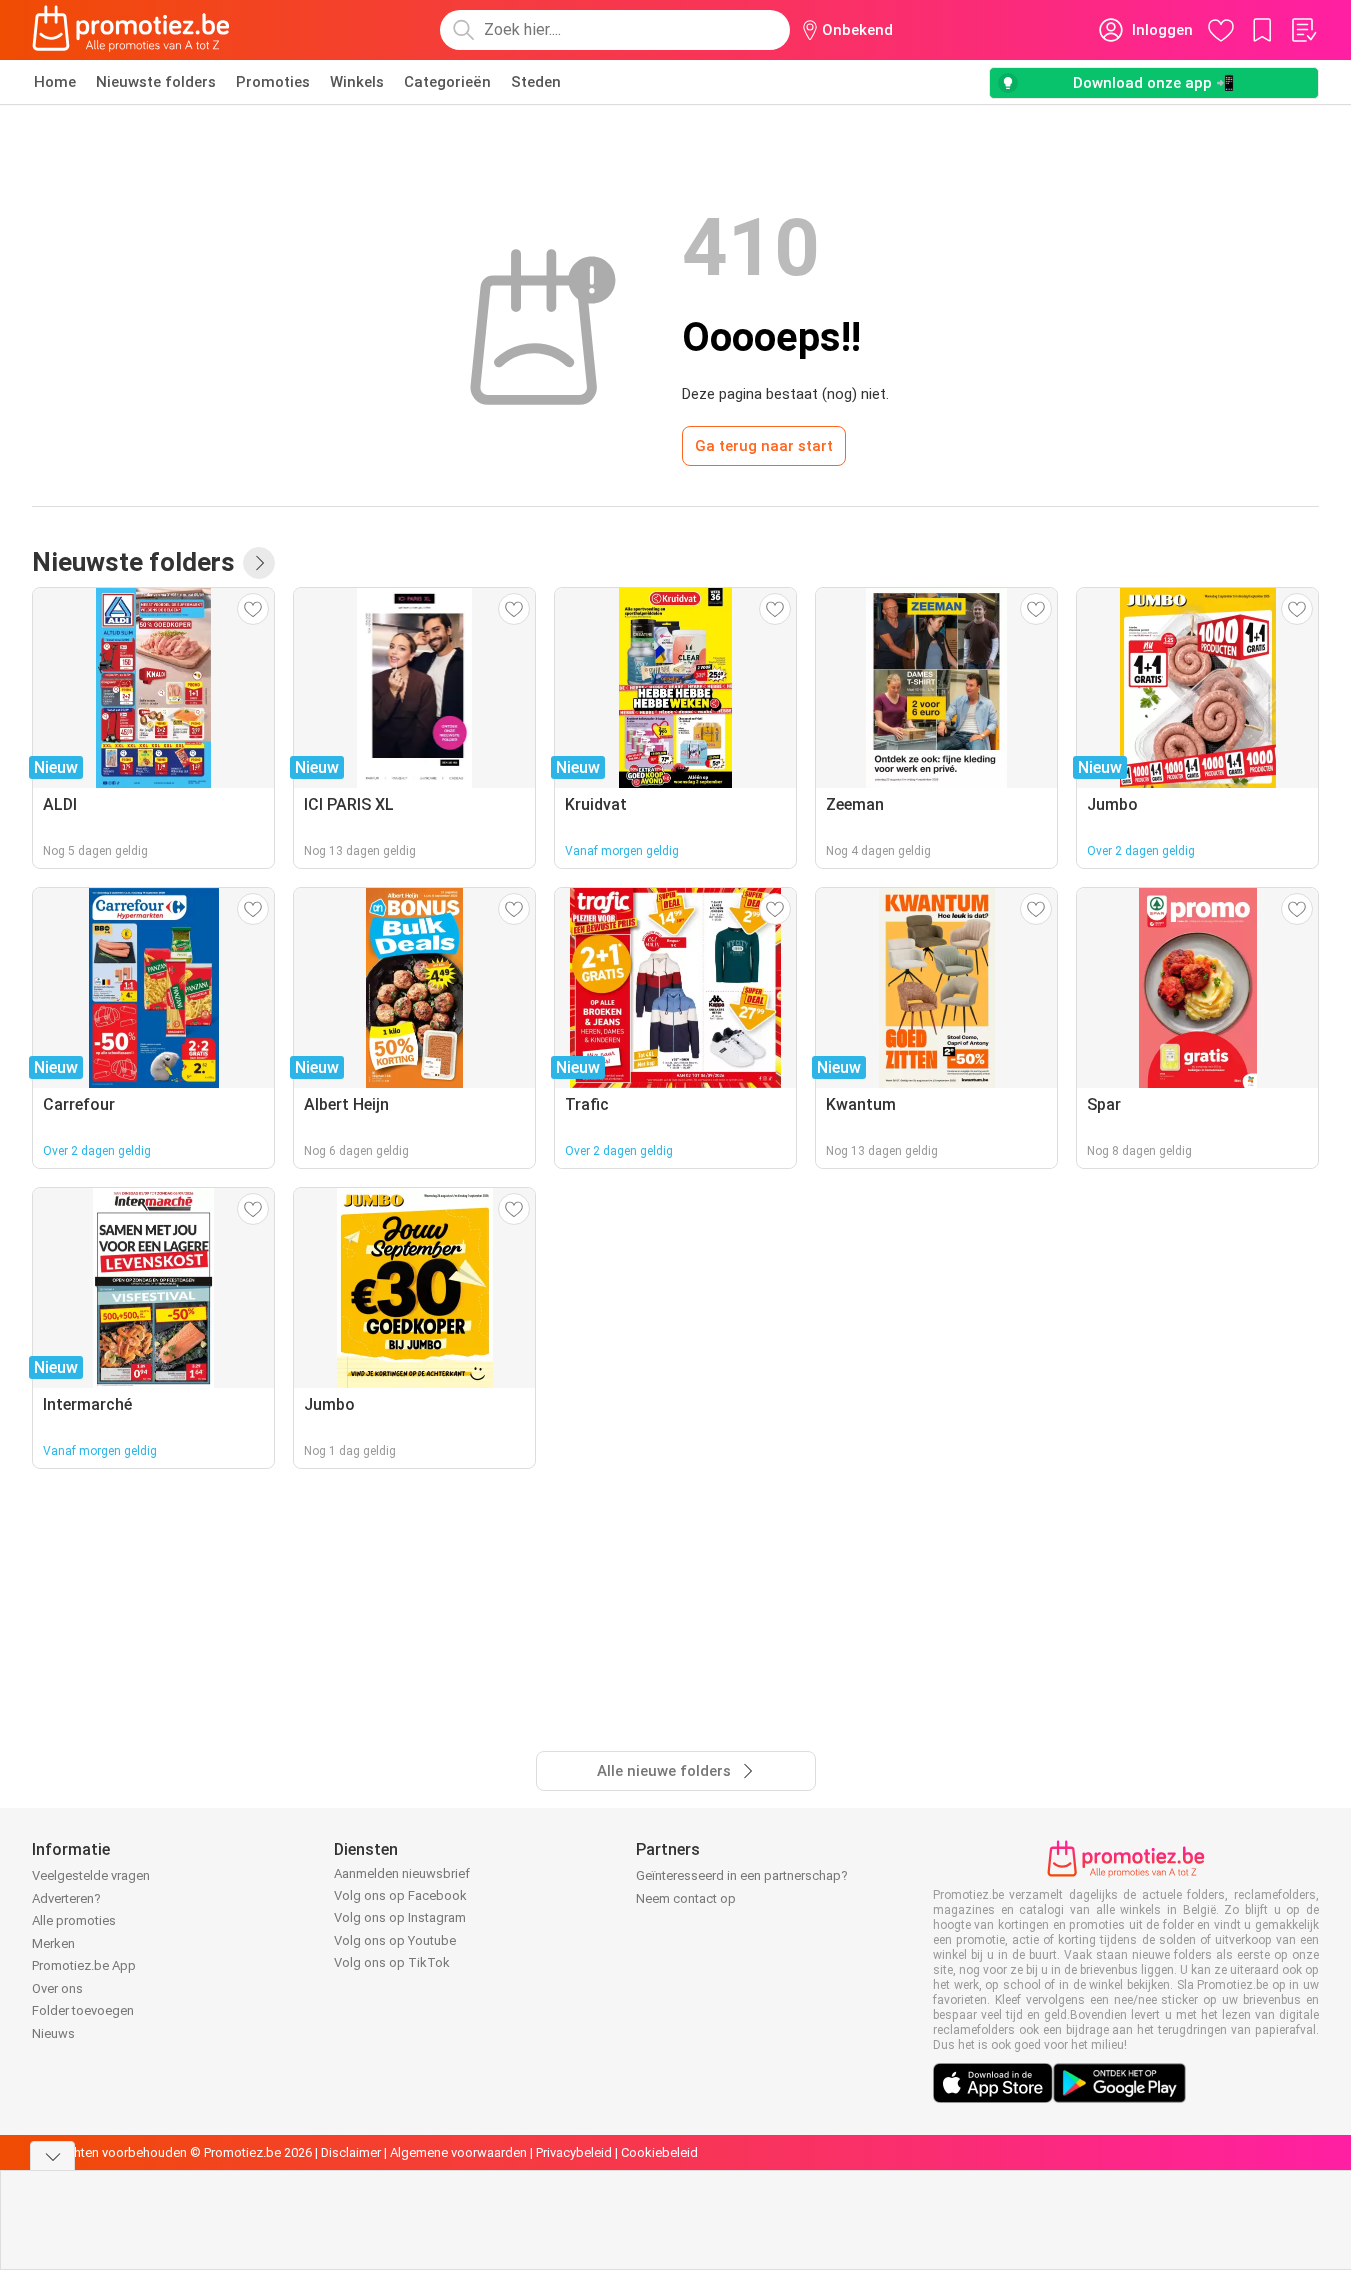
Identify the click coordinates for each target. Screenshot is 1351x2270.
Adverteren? (66, 1898)
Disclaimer (351, 2152)
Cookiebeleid (659, 2152)
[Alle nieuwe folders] (259, 563)
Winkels (357, 82)
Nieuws (53, 2033)
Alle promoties (74, 1920)
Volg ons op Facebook (400, 1895)
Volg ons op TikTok (392, 1962)
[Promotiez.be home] (131, 30)
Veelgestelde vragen (91, 1875)
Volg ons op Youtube (395, 1940)
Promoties (273, 82)
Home (55, 82)
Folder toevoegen (83, 2010)
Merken (53, 1943)
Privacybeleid (574, 2152)
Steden (536, 82)
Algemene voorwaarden (458, 2152)
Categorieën (447, 82)
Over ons (57, 1988)
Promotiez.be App (84, 1965)
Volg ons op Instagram (400, 1917)
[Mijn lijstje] (1303, 30)
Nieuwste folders (156, 82)
